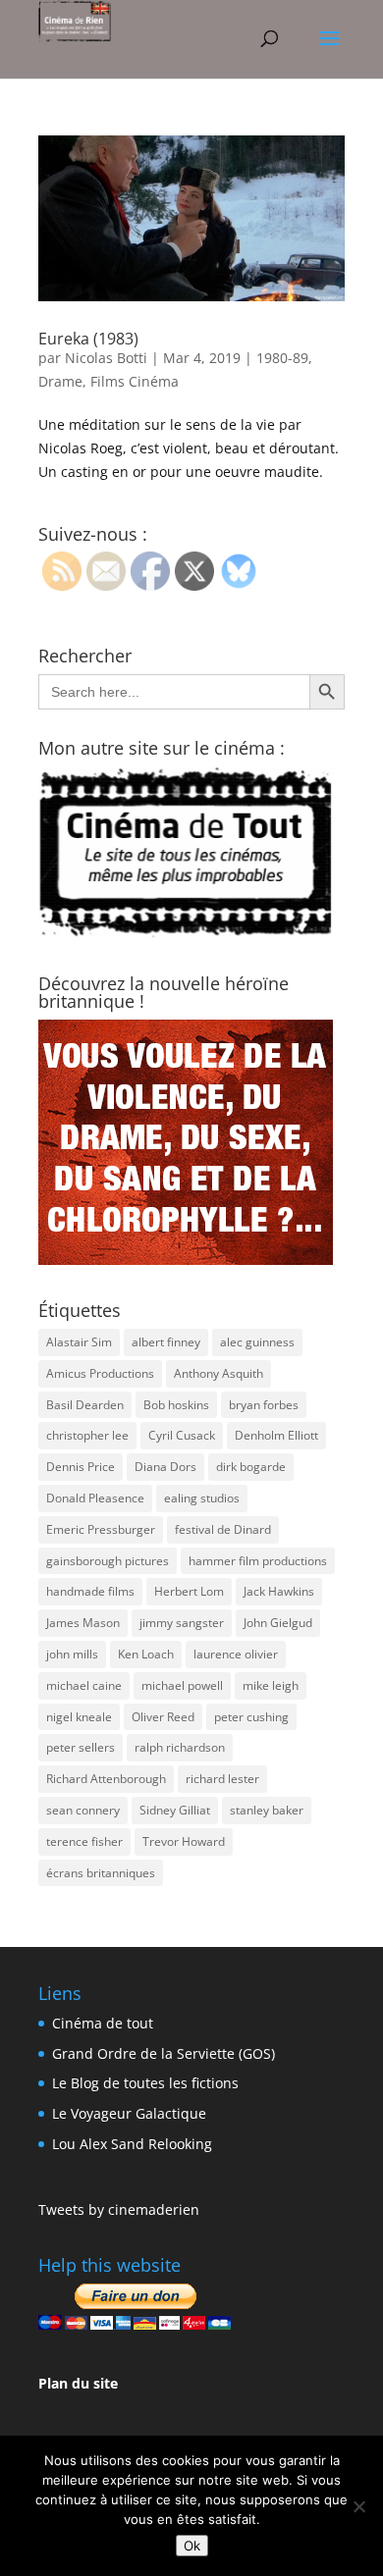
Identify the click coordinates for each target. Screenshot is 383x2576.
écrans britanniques (101, 1873)
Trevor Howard (184, 1841)
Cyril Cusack (182, 1435)
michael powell (182, 1685)
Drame (60, 381)
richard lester (222, 1779)
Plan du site (78, 2383)
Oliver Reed (163, 1717)
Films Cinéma (135, 381)
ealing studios (202, 1498)
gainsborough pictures (108, 1561)
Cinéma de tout (103, 2023)
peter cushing (251, 1717)
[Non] (358, 2506)
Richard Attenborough (106, 1779)
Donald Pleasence (95, 1498)
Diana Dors (165, 1467)
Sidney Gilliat (175, 1810)
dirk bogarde (251, 1467)
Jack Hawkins (279, 1591)
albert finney (166, 1342)
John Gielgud (278, 1623)
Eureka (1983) (88, 339)
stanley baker (267, 1810)
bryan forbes (264, 1405)
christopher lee (87, 1435)
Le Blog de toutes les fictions (145, 2083)
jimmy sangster (182, 1623)
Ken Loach (146, 1654)
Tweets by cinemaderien (119, 2209)
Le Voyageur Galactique (129, 2113)
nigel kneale (79, 1717)
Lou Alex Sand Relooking (132, 2144)
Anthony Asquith (219, 1373)
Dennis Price (81, 1467)
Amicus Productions (100, 1373)
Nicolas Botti (106, 358)
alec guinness (257, 1342)
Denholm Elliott (276, 1435)
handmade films (90, 1591)
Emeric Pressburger (101, 1529)
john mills (72, 1654)
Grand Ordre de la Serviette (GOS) (164, 2053)
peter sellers (81, 1747)
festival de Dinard (223, 1529)
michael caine (84, 1685)
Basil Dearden (85, 1405)
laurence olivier (236, 1654)
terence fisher (84, 1841)
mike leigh (271, 1685)
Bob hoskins (176, 1405)
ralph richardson (180, 1747)
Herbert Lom (189, 1591)
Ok (192, 2546)
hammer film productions (258, 1561)
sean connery (83, 1810)
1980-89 (282, 358)
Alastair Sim (79, 1342)
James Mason (83, 1623)
